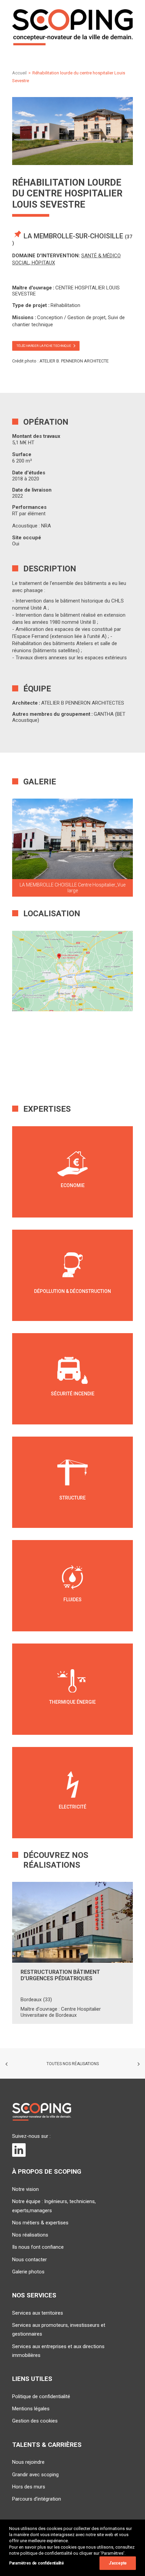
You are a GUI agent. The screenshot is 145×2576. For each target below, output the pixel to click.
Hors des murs (29, 2487)
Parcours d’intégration (37, 2499)
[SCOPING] (72, 27)
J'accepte (118, 2563)
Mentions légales (31, 2409)
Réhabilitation (65, 305)
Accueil (19, 73)
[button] (72, 839)
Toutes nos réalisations (73, 2064)
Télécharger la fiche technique (44, 346)
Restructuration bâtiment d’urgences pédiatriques (60, 1975)
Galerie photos (28, 2272)
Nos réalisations (30, 2235)
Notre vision (25, 2189)
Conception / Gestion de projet (71, 317)
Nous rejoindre (28, 2462)
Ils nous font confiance (38, 2247)
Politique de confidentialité (41, 2396)
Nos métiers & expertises (40, 2223)
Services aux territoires (38, 2313)
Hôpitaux (43, 263)
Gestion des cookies (35, 2421)
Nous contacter (30, 2260)
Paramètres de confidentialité (36, 2563)
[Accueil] (42, 2112)
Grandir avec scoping (35, 2475)
